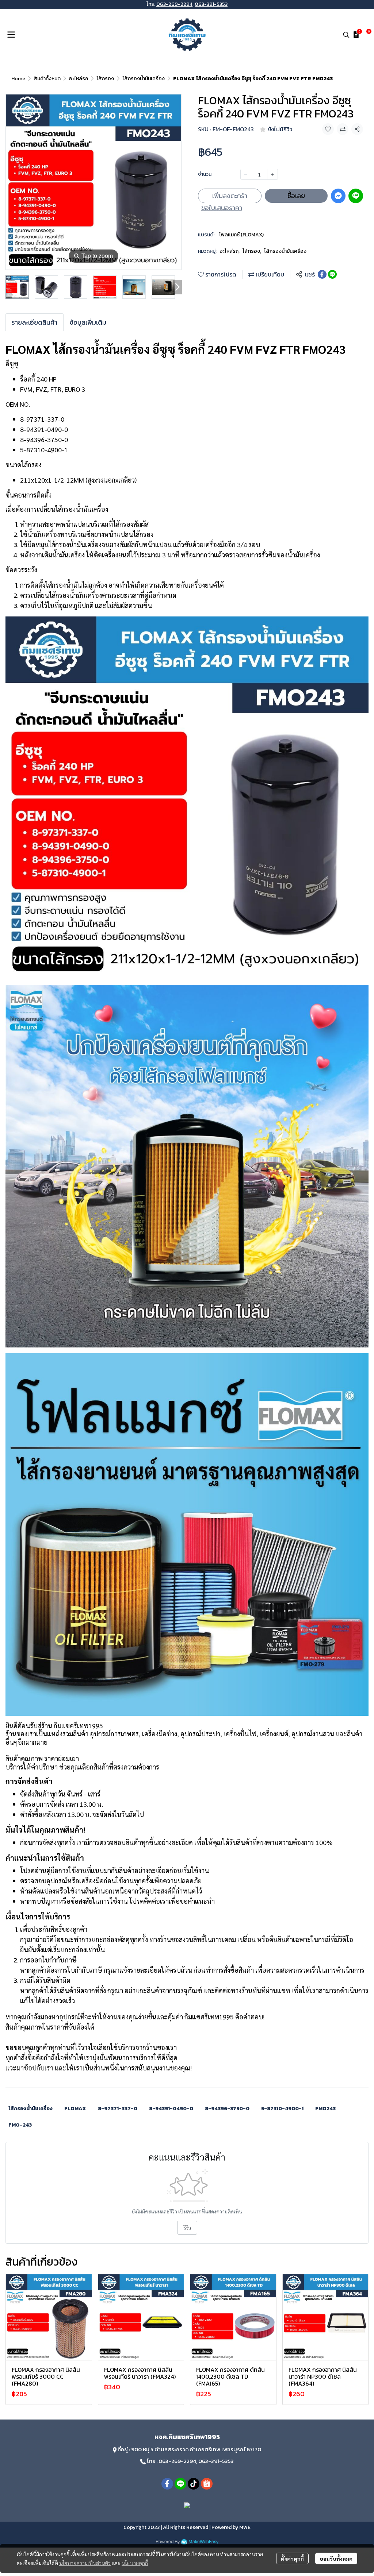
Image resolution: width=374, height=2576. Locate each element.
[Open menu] (11, 35)
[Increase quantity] (272, 174)
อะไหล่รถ (79, 79)
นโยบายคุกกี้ (135, 2563)
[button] (346, 35)
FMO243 (325, 2109)
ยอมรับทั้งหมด (336, 2558)
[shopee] (207, 2484)
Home (18, 79)
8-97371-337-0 (118, 2109)
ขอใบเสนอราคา (222, 208)
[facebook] (167, 2484)
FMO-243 (20, 2125)
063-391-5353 (211, 4)
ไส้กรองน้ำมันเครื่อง (144, 79)
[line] (180, 2484)
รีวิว (187, 2228)
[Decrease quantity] (246, 174)
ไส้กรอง (105, 79)
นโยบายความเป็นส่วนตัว (85, 2563)
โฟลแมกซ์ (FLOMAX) (241, 235)
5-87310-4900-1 (282, 2109)
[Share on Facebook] (322, 274)
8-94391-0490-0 (171, 2109)
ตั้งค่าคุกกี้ (292, 2558)
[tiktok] (194, 2484)
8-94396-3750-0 (227, 2109)
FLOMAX (75, 2109)
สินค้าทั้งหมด (47, 79)
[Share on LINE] (332, 274)
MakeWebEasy (203, 2542)
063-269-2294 (174, 4)
